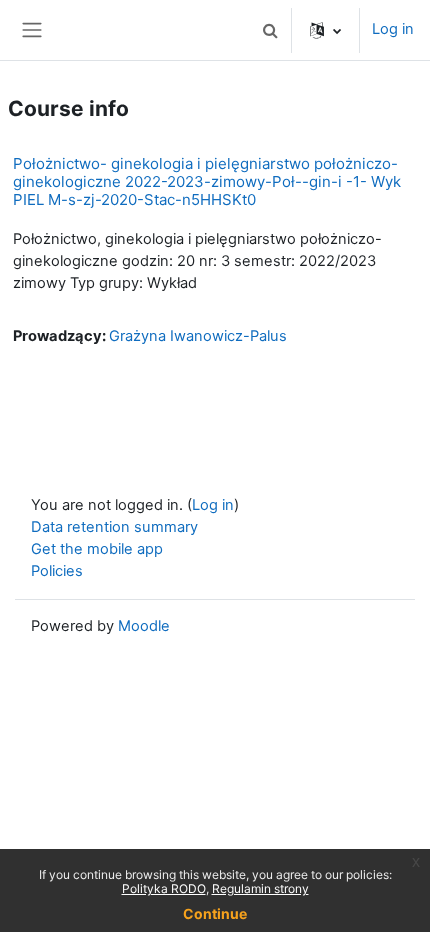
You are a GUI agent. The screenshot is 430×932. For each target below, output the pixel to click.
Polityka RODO (164, 888)
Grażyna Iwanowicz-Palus (198, 336)
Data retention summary (114, 527)
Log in (393, 29)
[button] (270, 30)
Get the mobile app (97, 549)
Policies (57, 571)
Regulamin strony (260, 888)
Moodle (144, 626)
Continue (215, 913)
